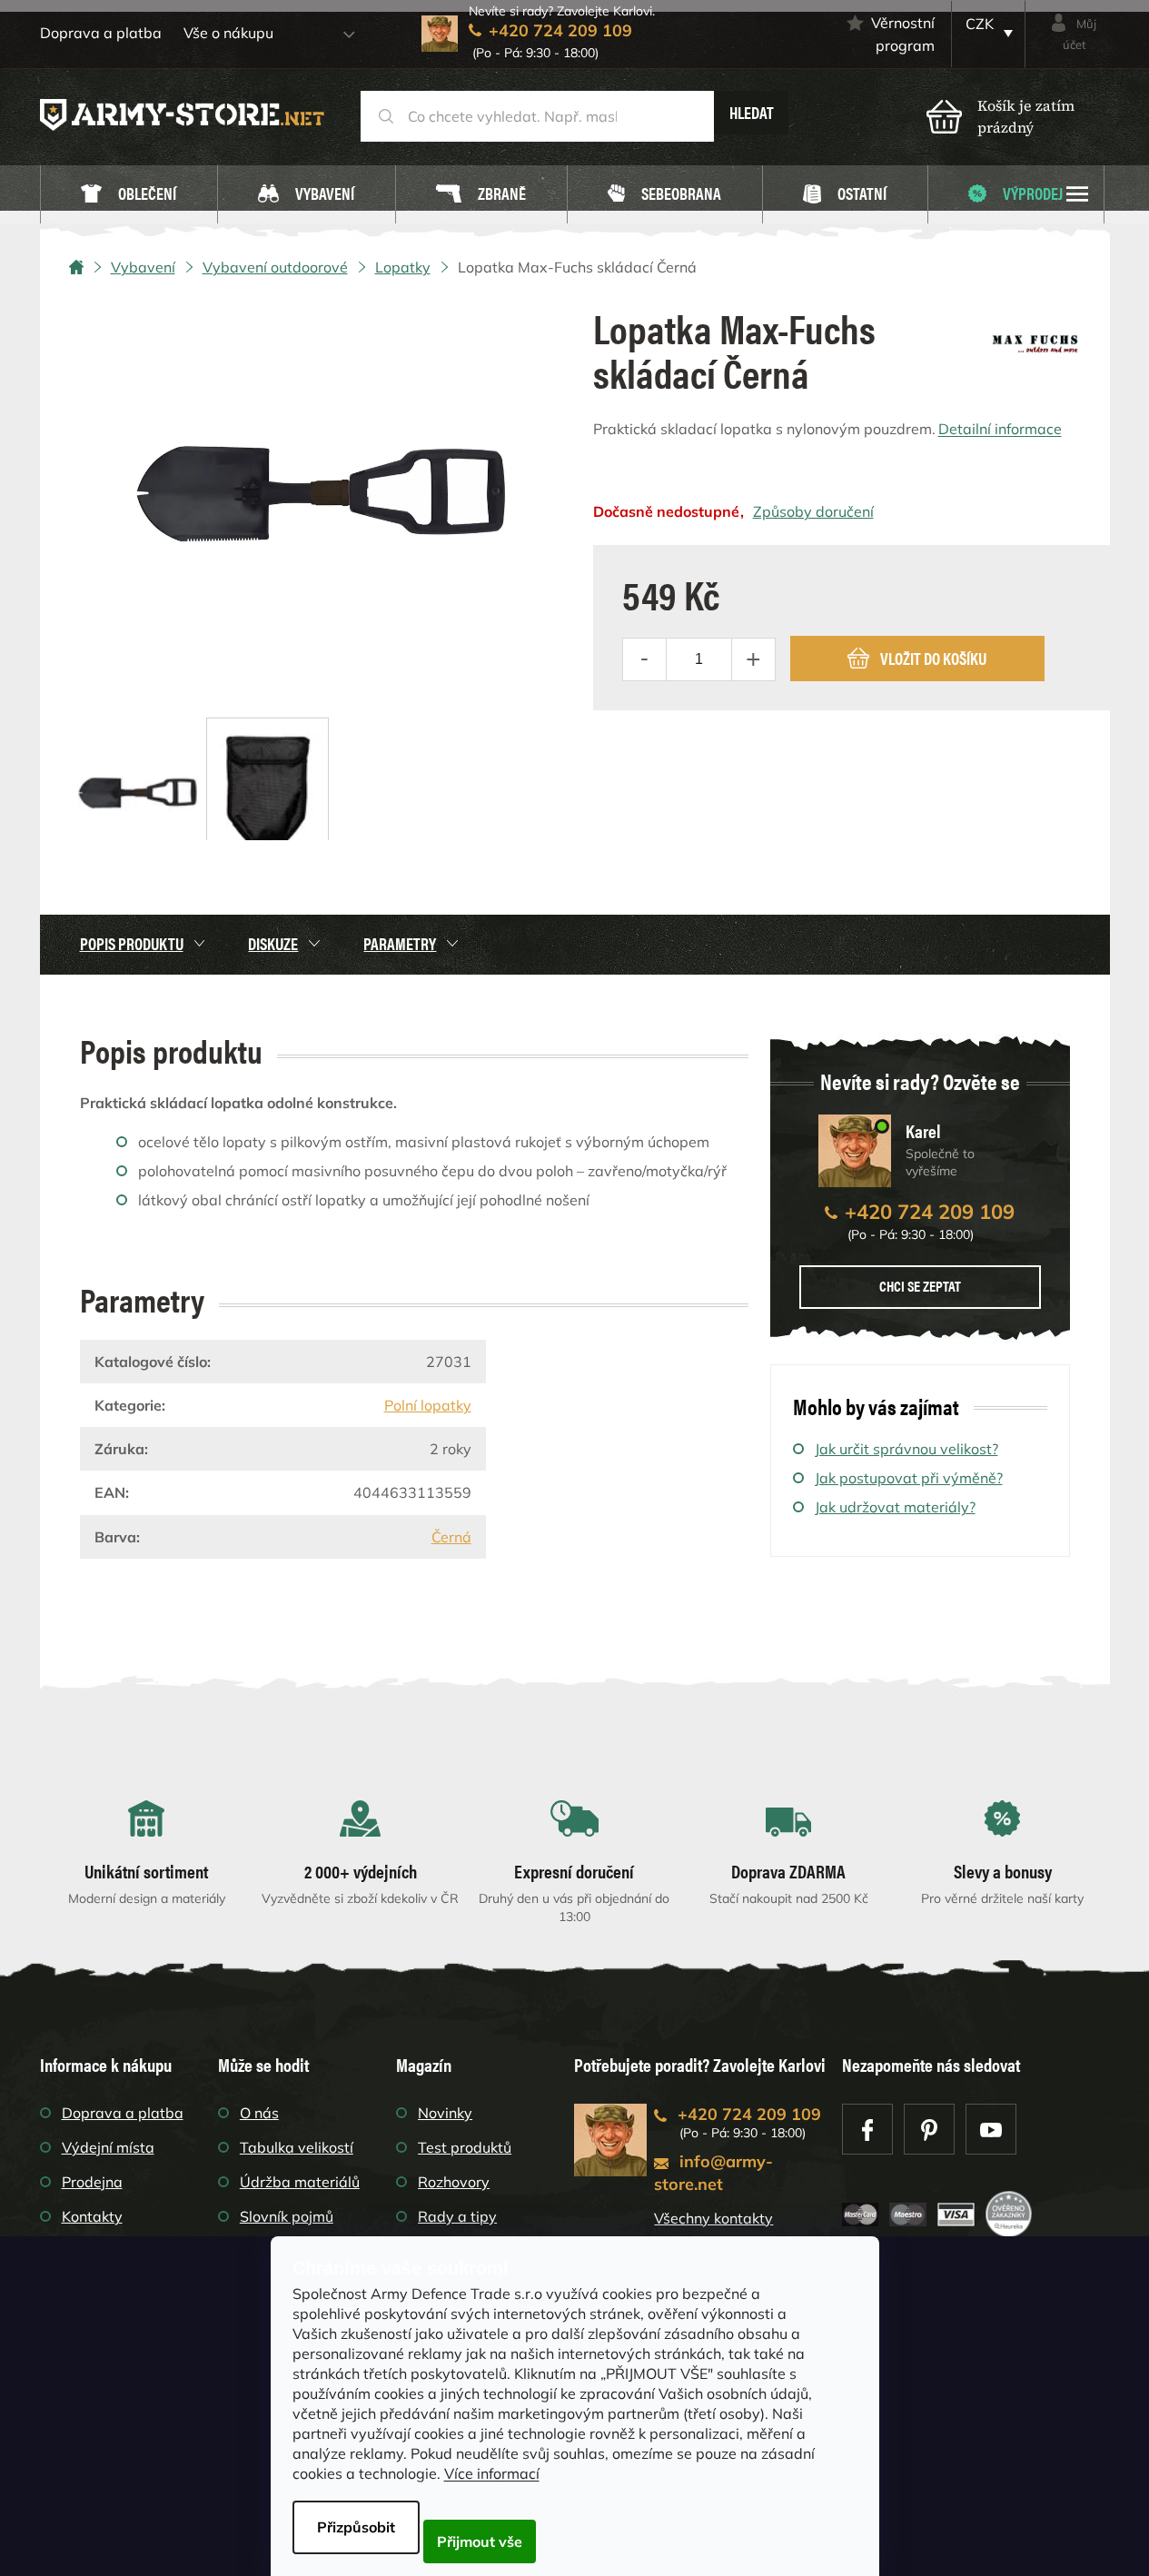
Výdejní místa (108, 2147)
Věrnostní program (903, 34)
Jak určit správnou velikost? (906, 1449)
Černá (451, 1537)
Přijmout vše (480, 2541)
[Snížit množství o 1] (645, 659)
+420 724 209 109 (930, 1212)
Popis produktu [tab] (132, 943)
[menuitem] (129, 195)
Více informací (492, 2473)
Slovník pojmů (287, 2216)
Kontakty (92, 2216)
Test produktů (465, 2147)
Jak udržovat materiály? (895, 1507)
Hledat (752, 112)
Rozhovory (454, 2182)
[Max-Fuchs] (1035, 337)
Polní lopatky (428, 1405)
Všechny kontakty (713, 2218)
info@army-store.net (713, 2173)
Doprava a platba (101, 33)
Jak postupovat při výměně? (909, 1478)
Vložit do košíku (933, 658)
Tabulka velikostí (297, 2147)
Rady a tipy (457, 2216)
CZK (980, 24)
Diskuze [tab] (273, 943)
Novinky (445, 2113)
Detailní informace (1000, 429)
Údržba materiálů (300, 2182)
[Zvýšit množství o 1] (753, 659)
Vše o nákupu (228, 33)
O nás (259, 2113)
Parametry (400, 943)
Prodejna (92, 2182)
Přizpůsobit (356, 2527)
